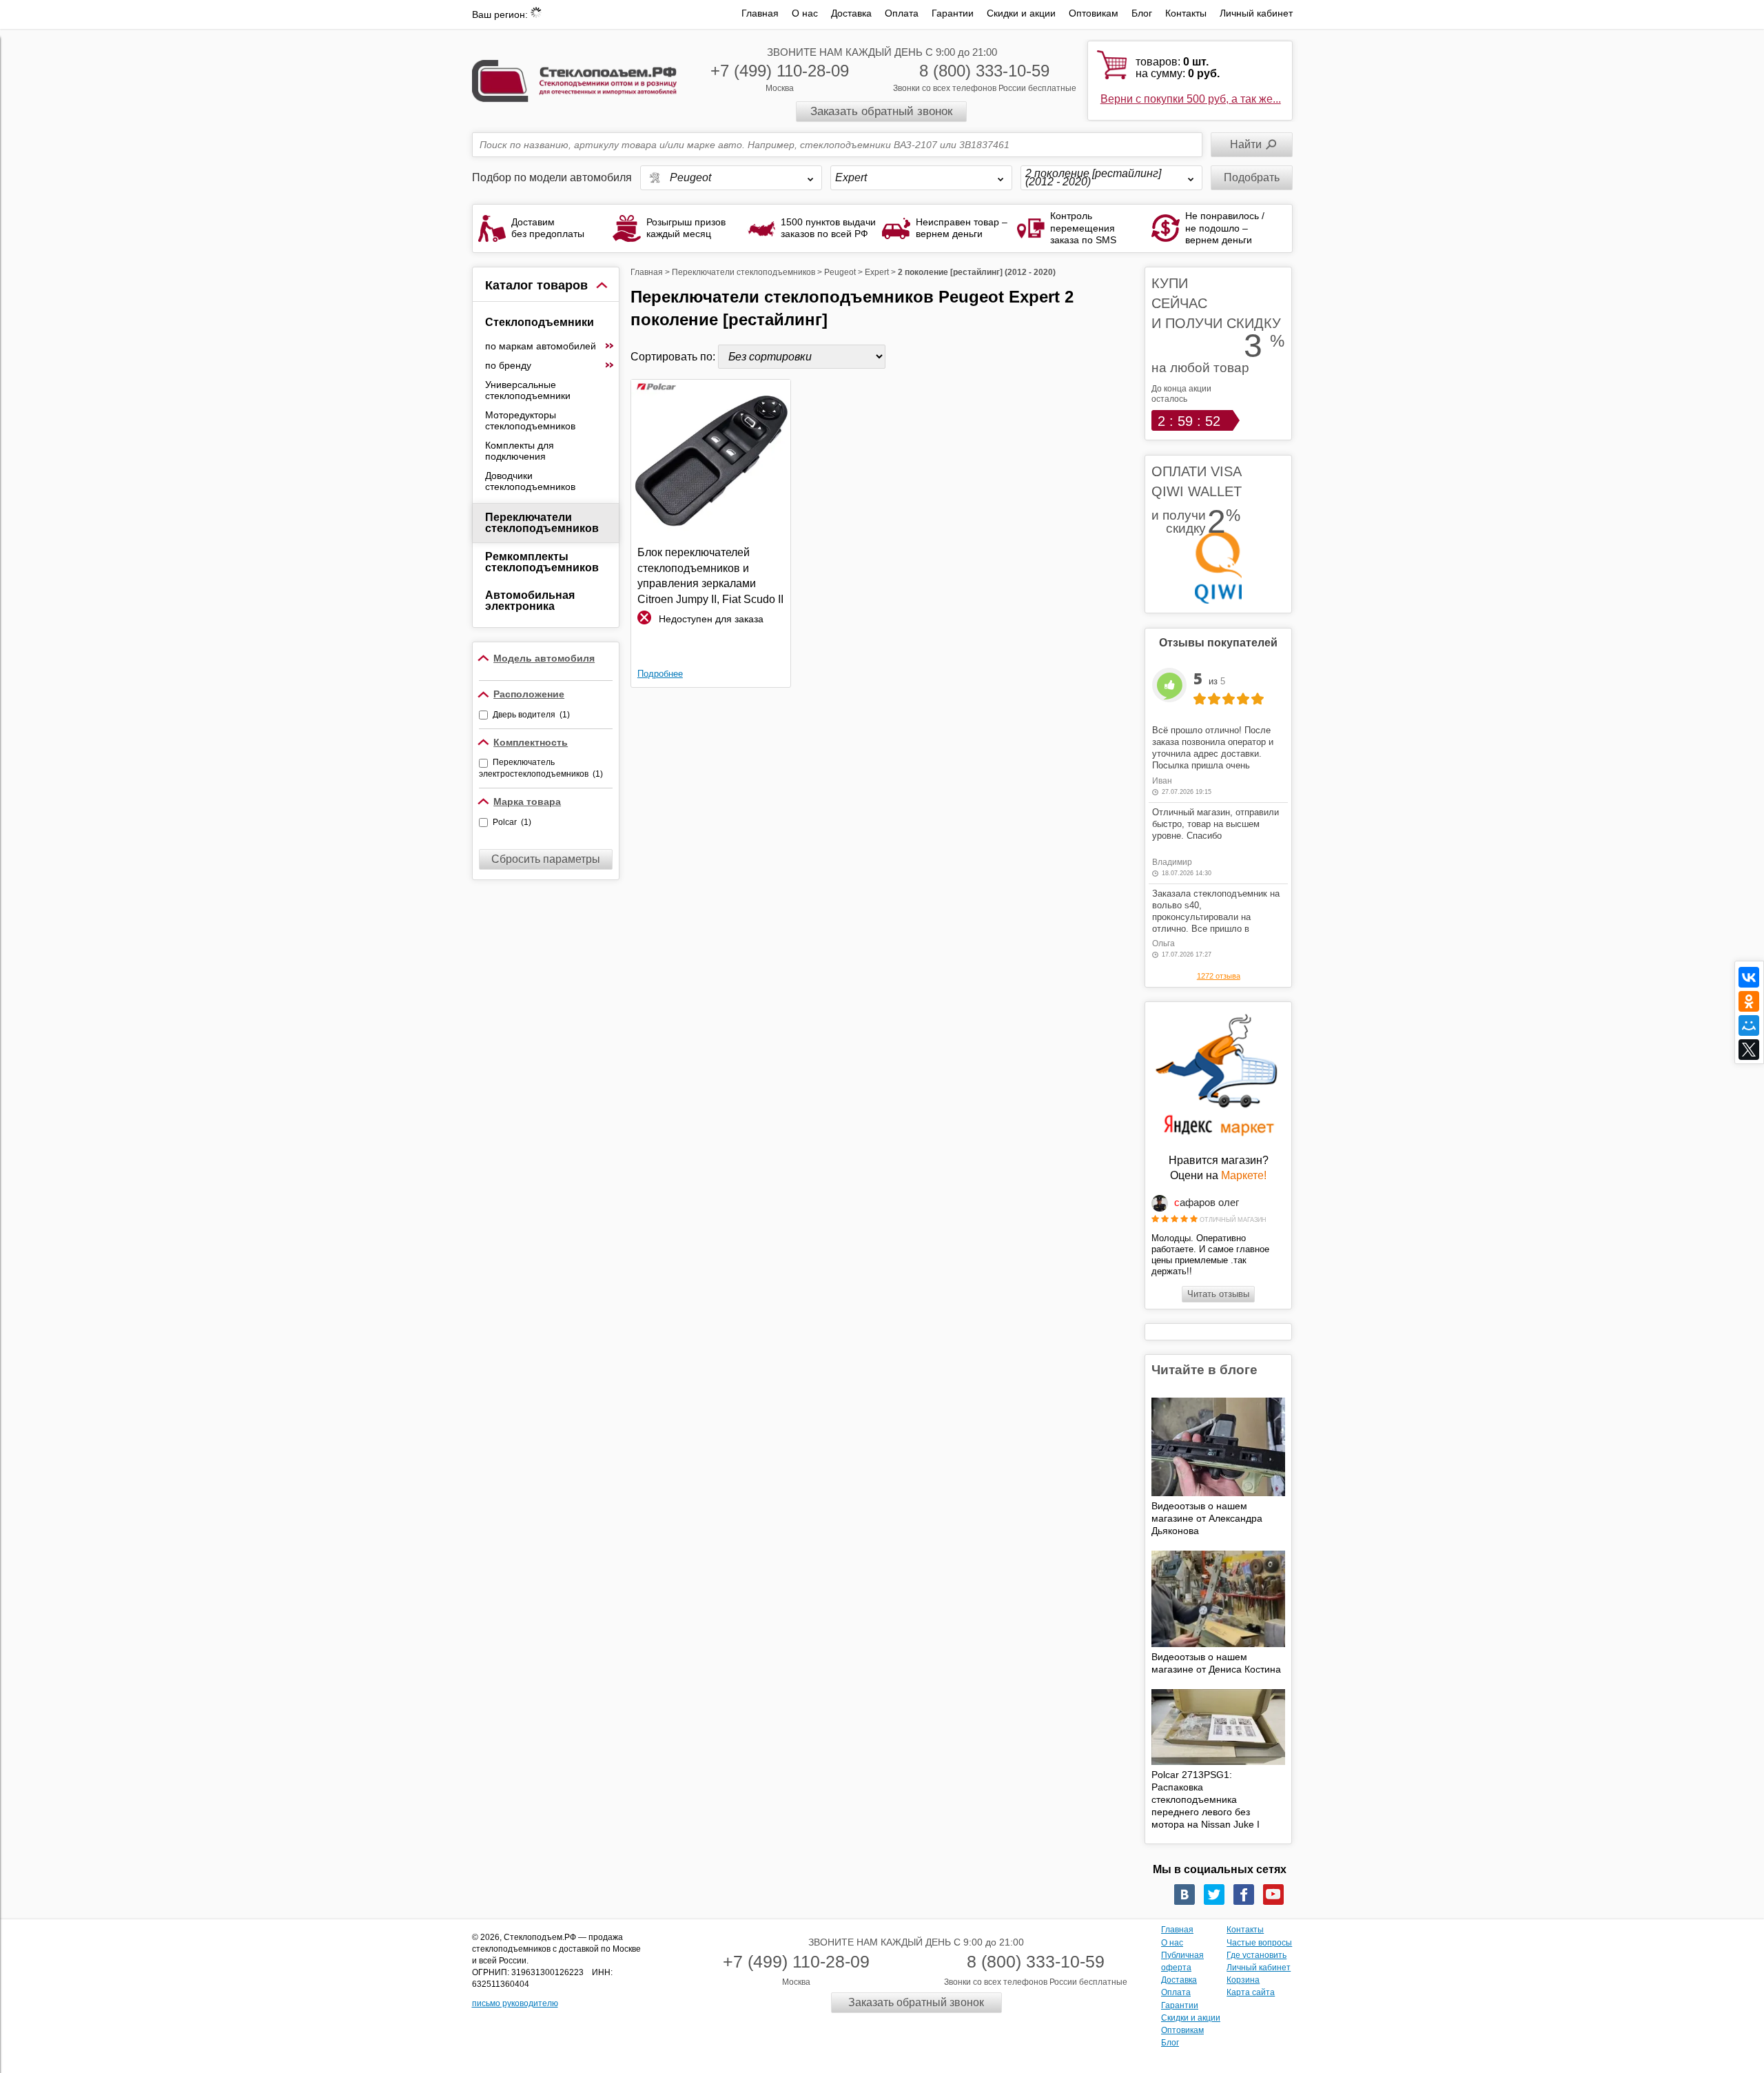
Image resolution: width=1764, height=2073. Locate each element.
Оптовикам (1094, 13)
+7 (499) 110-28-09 (780, 71)
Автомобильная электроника (530, 601)
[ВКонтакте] (1749, 977)
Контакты (1186, 13)
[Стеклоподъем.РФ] (575, 80)
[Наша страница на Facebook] (1244, 1895)
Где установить (1257, 1955)
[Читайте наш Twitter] (1214, 1895)
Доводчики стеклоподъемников (530, 481)
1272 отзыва (1219, 976)
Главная (760, 13)
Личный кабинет (1256, 13)
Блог (1142, 13)
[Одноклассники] (1749, 1001)
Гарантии (953, 13)
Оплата (902, 13)
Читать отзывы (1218, 1294)
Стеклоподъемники (540, 322)
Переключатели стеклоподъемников (542, 523)
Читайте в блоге (1204, 1370)
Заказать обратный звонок (881, 111)
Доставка (851, 13)
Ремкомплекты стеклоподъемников (542, 562)
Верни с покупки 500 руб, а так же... (1191, 99)
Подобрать (1252, 177)
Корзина (1243, 1980)
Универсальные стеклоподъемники (528, 390)
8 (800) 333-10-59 (984, 71)
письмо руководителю (515, 2003)
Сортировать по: (674, 357)
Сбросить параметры (546, 859)
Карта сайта (1251, 1992)
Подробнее (660, 674)
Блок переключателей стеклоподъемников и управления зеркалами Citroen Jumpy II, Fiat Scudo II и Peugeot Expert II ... (710, 576)
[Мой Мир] (1749, 1025)
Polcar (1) (512, 822)
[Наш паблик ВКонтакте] (1184, 1895)
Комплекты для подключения (520, 451)
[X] (1749, 1050)
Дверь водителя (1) (531, 715)
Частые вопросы (1259, 1943)
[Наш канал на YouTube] (1273, 1895)
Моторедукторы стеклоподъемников (530, 420)
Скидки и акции (1021, 13)
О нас (805, 13)
